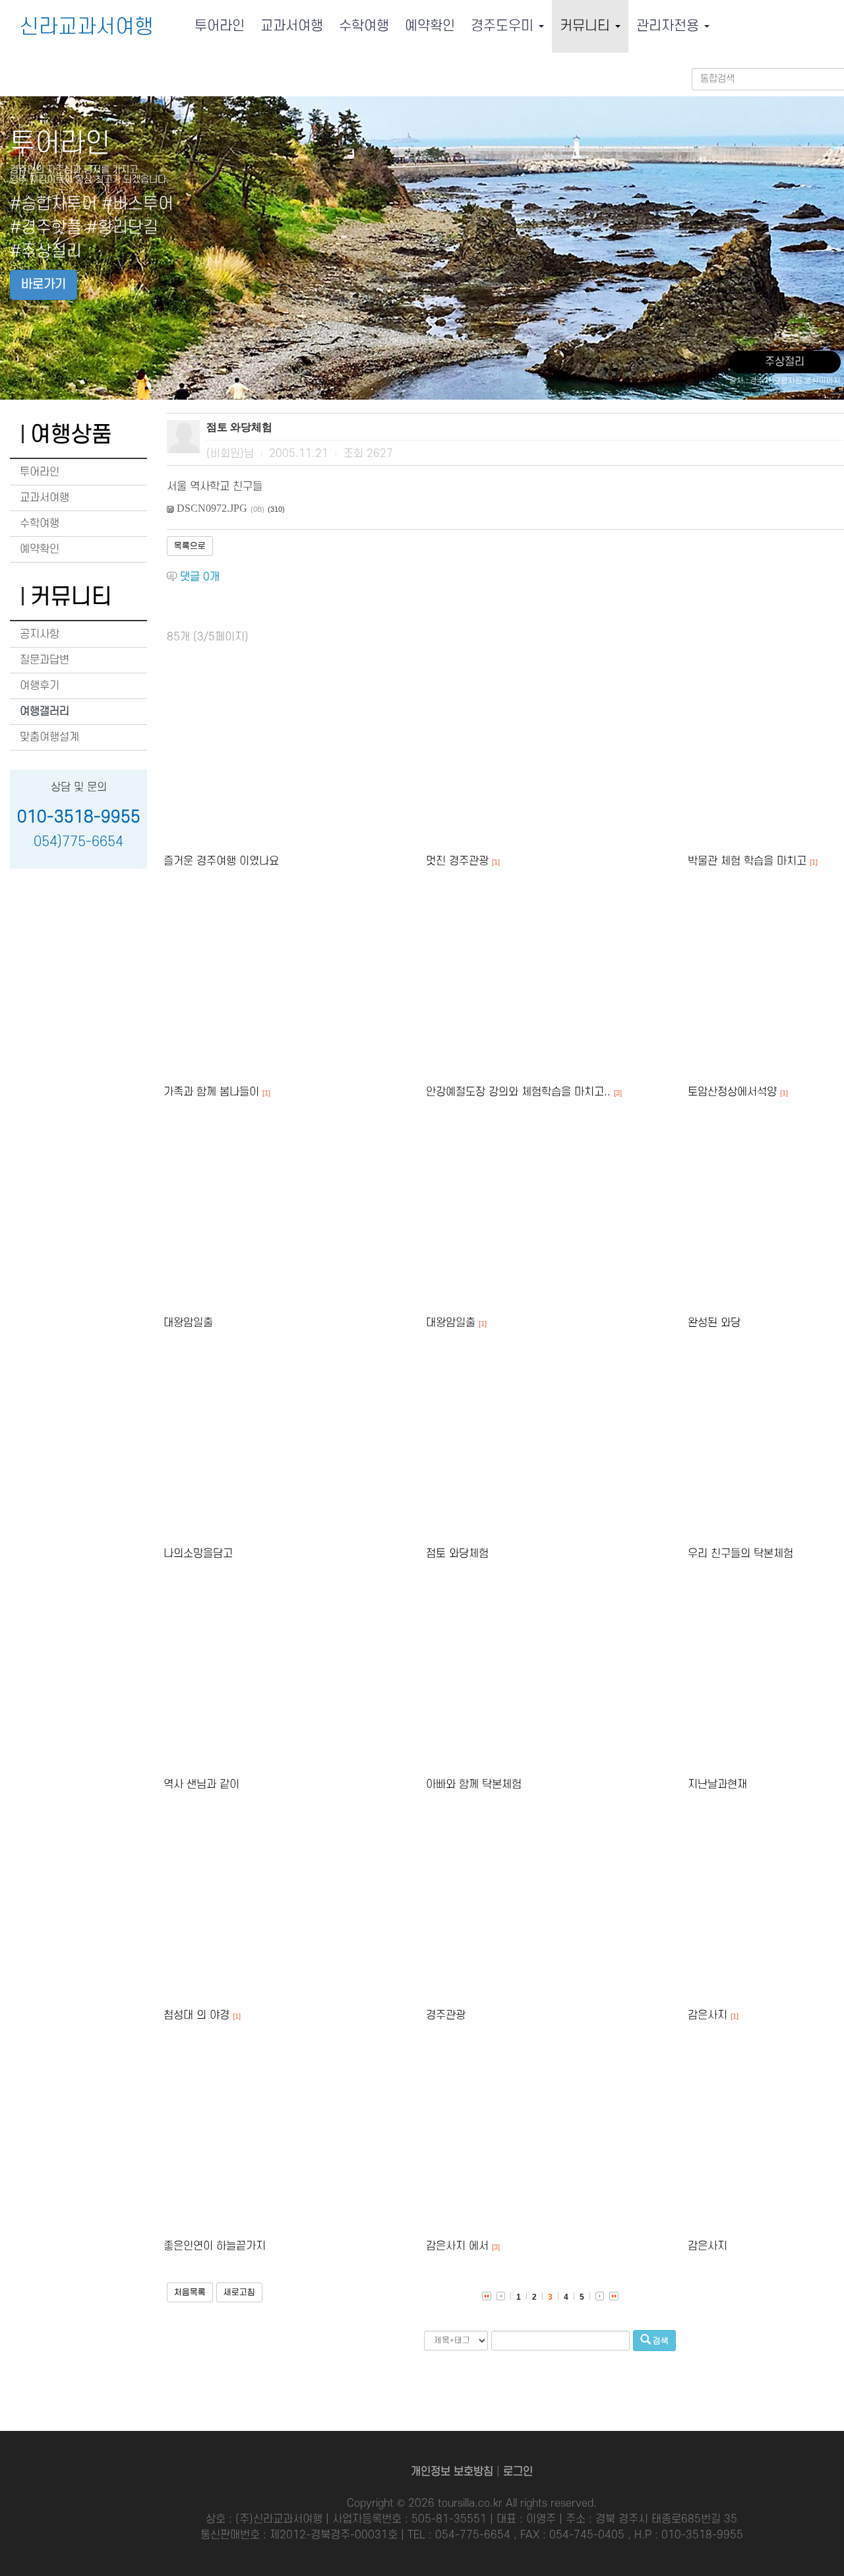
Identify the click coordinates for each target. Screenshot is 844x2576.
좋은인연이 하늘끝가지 (215, 2246)
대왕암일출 (188, 1323)
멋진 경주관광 (457, 861)
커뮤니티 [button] (587, 26)
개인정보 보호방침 (452, 2472)
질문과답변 (45, 660)
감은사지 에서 (457, 2246)
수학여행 (364, 26)
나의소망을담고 (198, 1554)
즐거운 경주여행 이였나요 (221, 861)
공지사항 (40, 634)
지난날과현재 (717, 1785)
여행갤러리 (45, 712)
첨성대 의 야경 (196, 2015)
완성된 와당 (714, 1323)
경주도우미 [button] (504, 26)
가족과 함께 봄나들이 (211, 1092)
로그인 (518, 2472)
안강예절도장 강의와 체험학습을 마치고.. (518, 1092)
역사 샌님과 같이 (201, 1785)
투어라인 (220, 26)
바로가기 (44, 285)
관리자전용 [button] (670, 26)
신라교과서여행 (87, 27)
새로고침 (239, 2292)
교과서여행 (292, 26)
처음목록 (190, 2292)
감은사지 (708, 2015)
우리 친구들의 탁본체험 (740, 1554)
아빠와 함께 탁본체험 (474, 1785)
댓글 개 (200, 577)
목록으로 (190, 546)
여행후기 (40, 686)
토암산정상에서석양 (732, 1092)
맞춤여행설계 (49, 737)
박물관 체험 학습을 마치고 (747, 861)
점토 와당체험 (457, 1554)
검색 (660, 2341)
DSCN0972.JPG (212, 508)
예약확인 (430, 26)
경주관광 (446, 2015)
